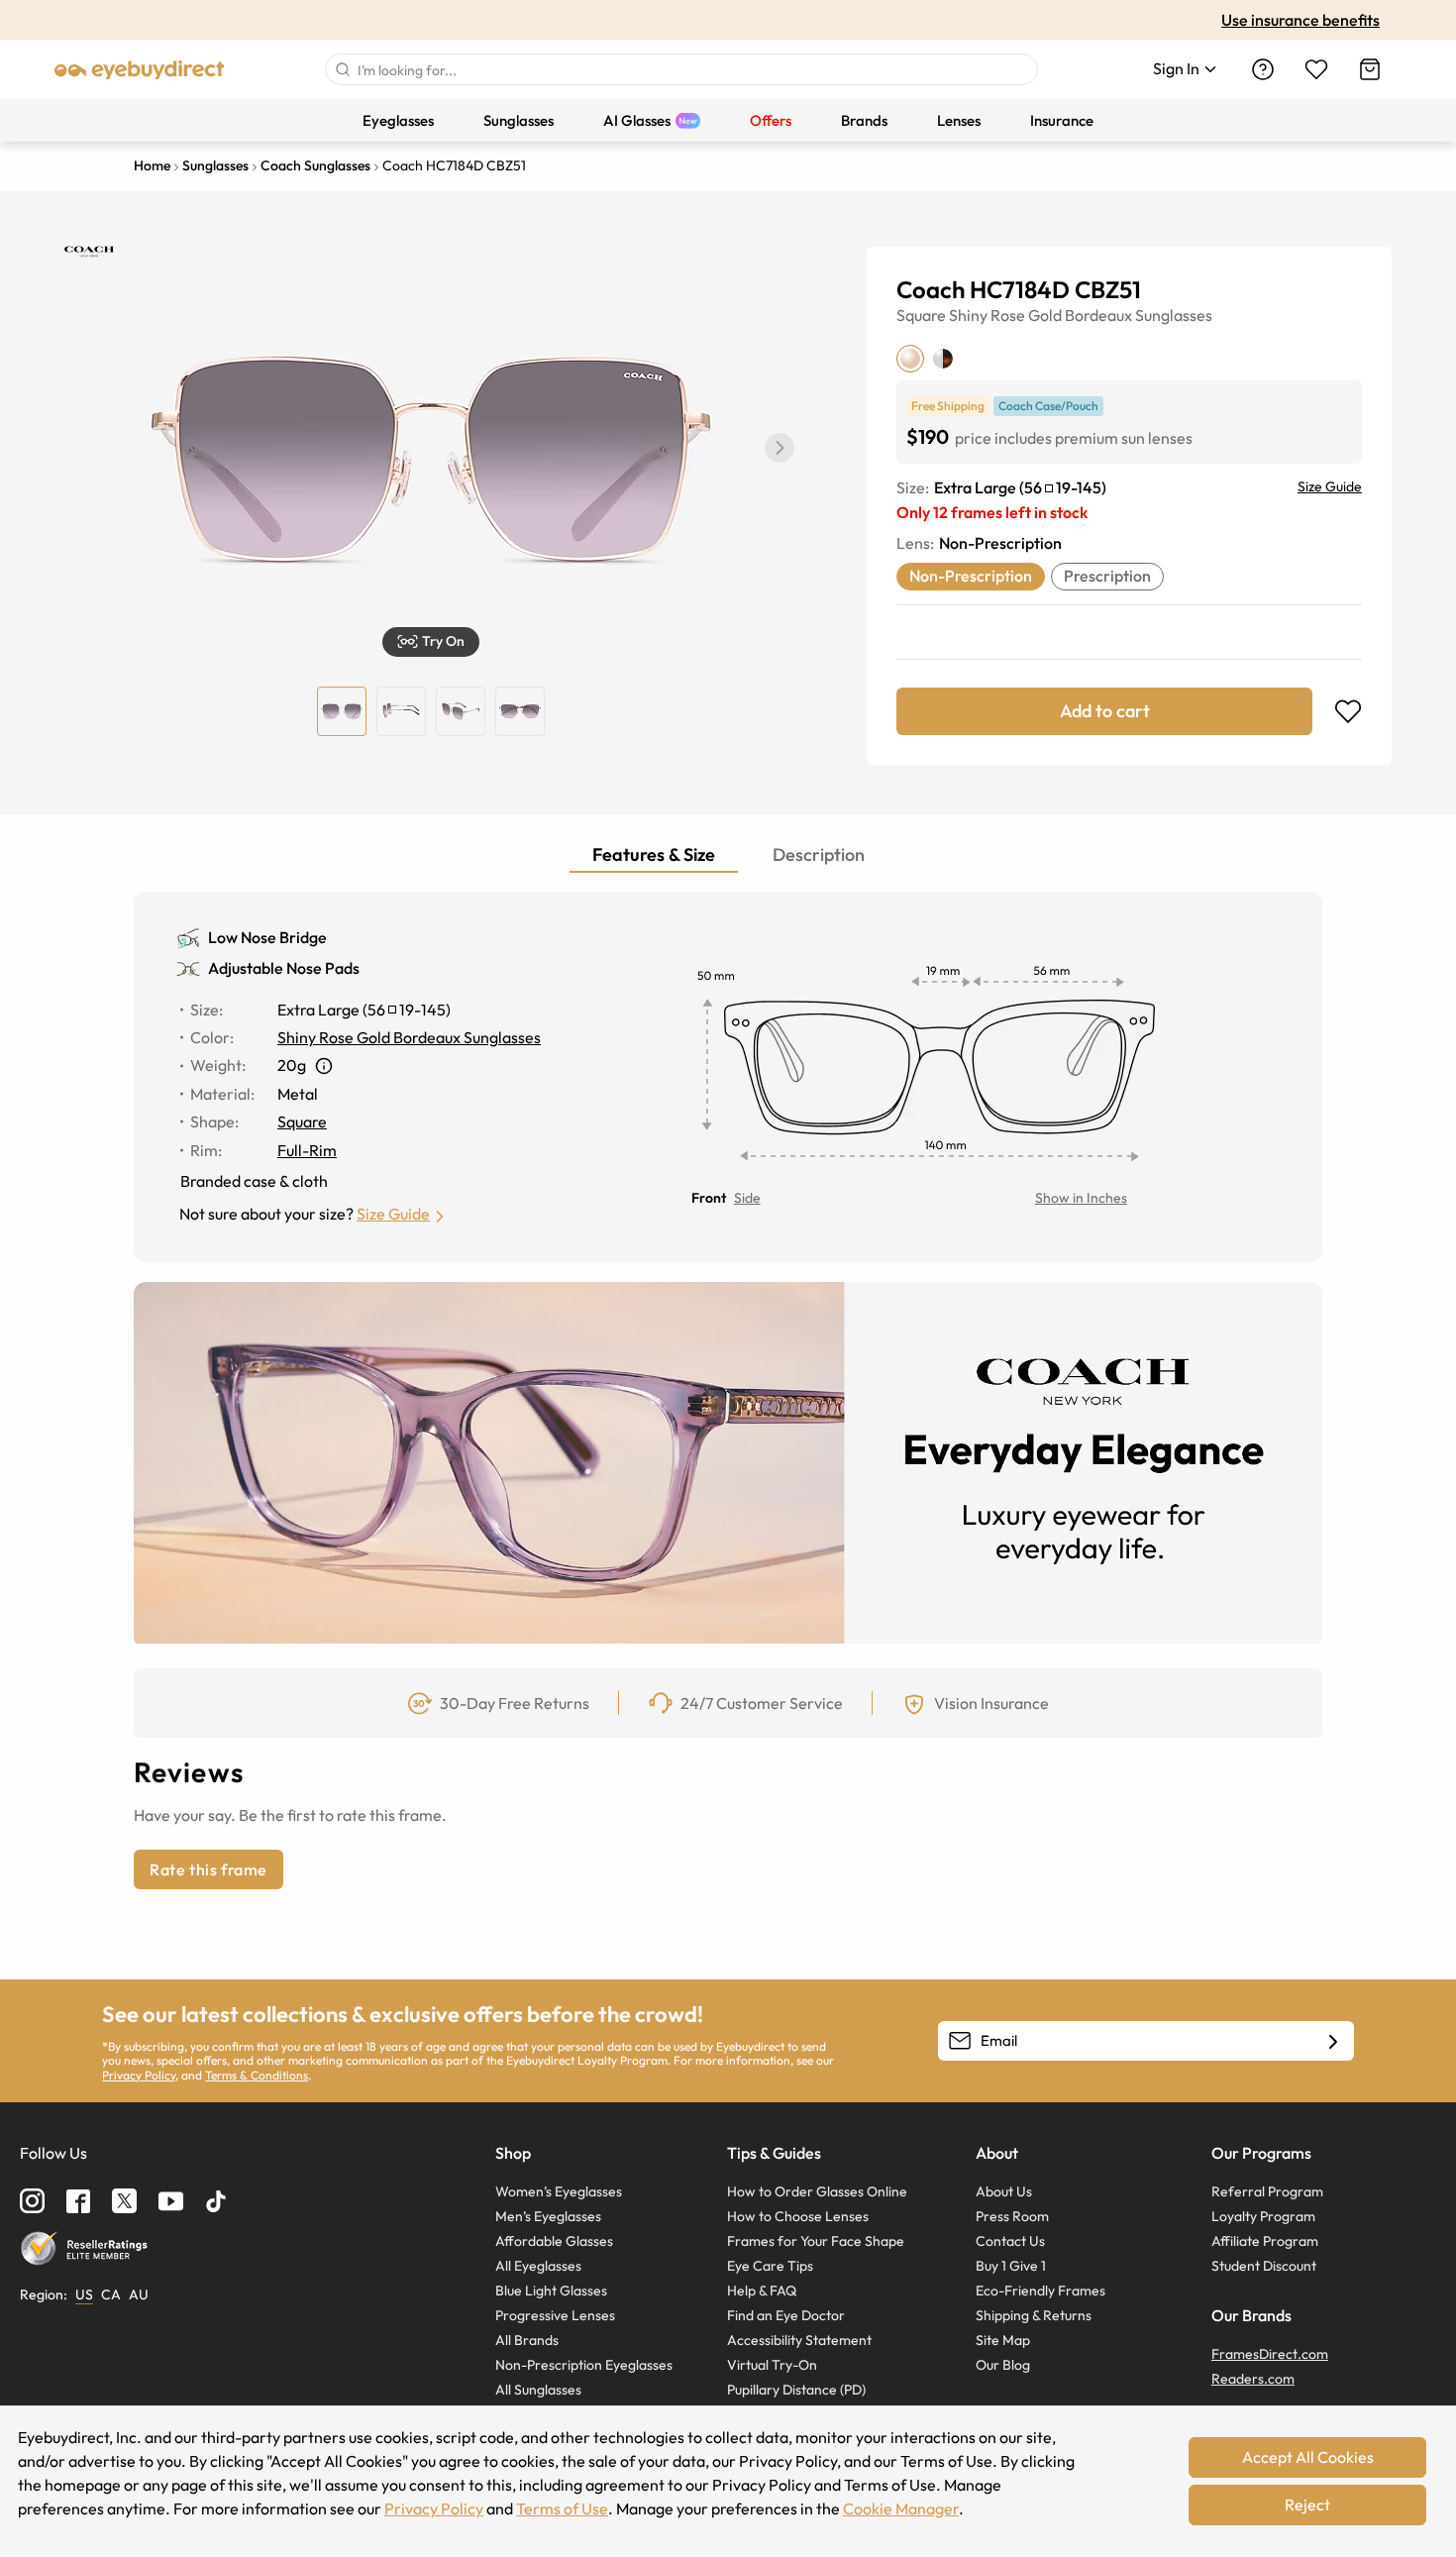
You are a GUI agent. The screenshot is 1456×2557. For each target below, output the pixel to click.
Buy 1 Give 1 (1011, 2266)
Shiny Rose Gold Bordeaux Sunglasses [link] (409, 1037)
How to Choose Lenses (798, 2216)
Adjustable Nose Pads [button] (284, 968)
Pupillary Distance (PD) (796, 2390)
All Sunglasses (538, 2390)
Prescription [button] (1107, 576)
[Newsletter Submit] (1333, 2042)
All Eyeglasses (538, 2266)
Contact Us (1010, 2241)
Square (921, 315)
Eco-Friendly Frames (1040, 2291)
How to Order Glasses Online (817, 2191)
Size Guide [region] (1330, 486)
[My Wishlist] (1316, 69)
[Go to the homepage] (140, 69)
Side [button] (747, 1198)
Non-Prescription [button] (971, 576)
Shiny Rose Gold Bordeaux (1040, 315)
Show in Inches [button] (1081, 1198)
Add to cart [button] (1105, 711)
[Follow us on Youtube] (171, 2201)
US (84, 2294)
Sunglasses (1174, 315)
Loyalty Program (1263, 2216)
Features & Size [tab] (654, 854)
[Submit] (342, 69)
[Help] (1263, 69)
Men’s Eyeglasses (548, 2216)
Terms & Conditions (257, 2075)
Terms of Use (562, 2508)
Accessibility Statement (799, 2340)
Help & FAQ (762, 2291)
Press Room (1012, 2216)
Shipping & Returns (1034, 2315)
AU (139, 2294)
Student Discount (1264, 2266)
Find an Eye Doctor (786, 2315)
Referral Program (1267, 2191)
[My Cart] (1370, 69)
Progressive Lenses (555, 2315)
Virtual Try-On (772, 2365)
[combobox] (681, 69)
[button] (780, 448)
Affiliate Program (1265, 2241)
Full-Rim (307, 1150)
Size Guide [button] (393, 1214)
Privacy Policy (139, 2075)
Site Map (1003, 2340)
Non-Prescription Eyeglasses (584, 2365)
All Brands (527, 2340)
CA (111, 2294)
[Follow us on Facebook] (78, 2201)
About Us (1004, 2191)
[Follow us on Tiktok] (216, 2201)
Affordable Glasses (554, 2241)
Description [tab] (819, 854)
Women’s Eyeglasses (559, 2191)
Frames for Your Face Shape (816, 2241)
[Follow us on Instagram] (32, 2201)
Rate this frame (208, 1869)
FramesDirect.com (1270, 2354)
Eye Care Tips (770, 2266)
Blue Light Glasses (551, 2291)
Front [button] (709, 1198)
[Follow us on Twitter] (124, 2201)
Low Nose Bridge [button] (267, 937)
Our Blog (1003, 2365)
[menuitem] (398, 120)
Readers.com (1253, 2379)
